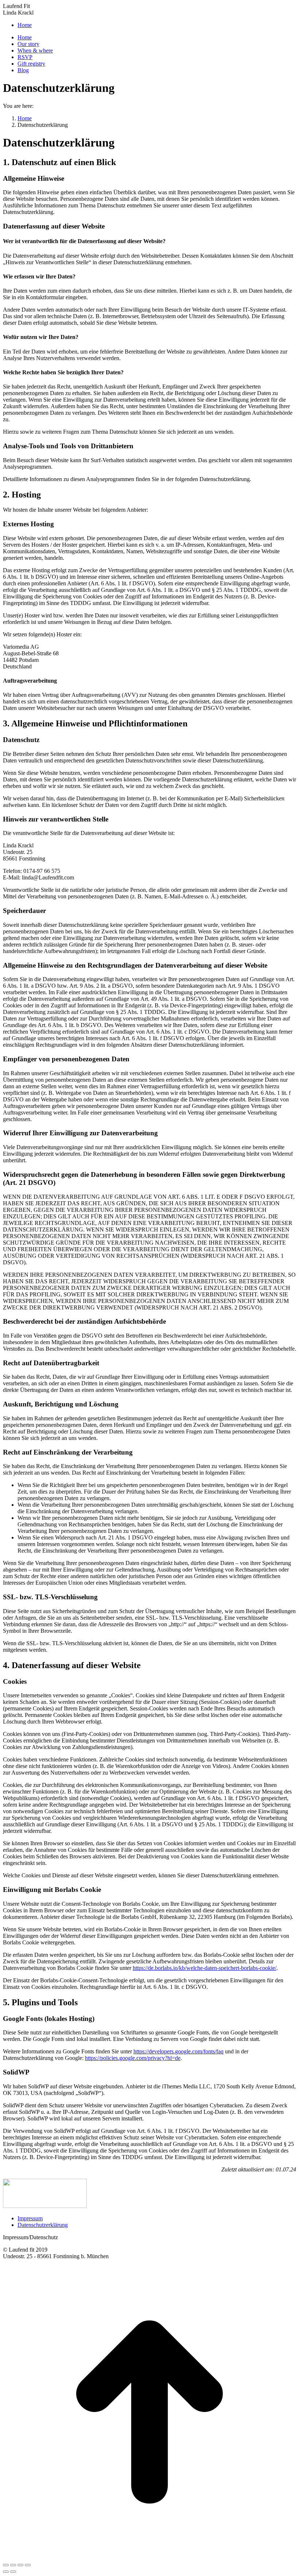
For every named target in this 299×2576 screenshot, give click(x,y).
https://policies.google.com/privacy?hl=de (133, 2058)
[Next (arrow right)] (13, 2572)
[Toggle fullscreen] (20, 2565)
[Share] (13, 2565)
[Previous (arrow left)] (6, 2572)
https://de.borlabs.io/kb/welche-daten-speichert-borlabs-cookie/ (205, 1968)
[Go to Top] (149, 2557)
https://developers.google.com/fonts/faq (178, 2051)
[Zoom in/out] (28, 2565)
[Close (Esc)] (6, 2565)
